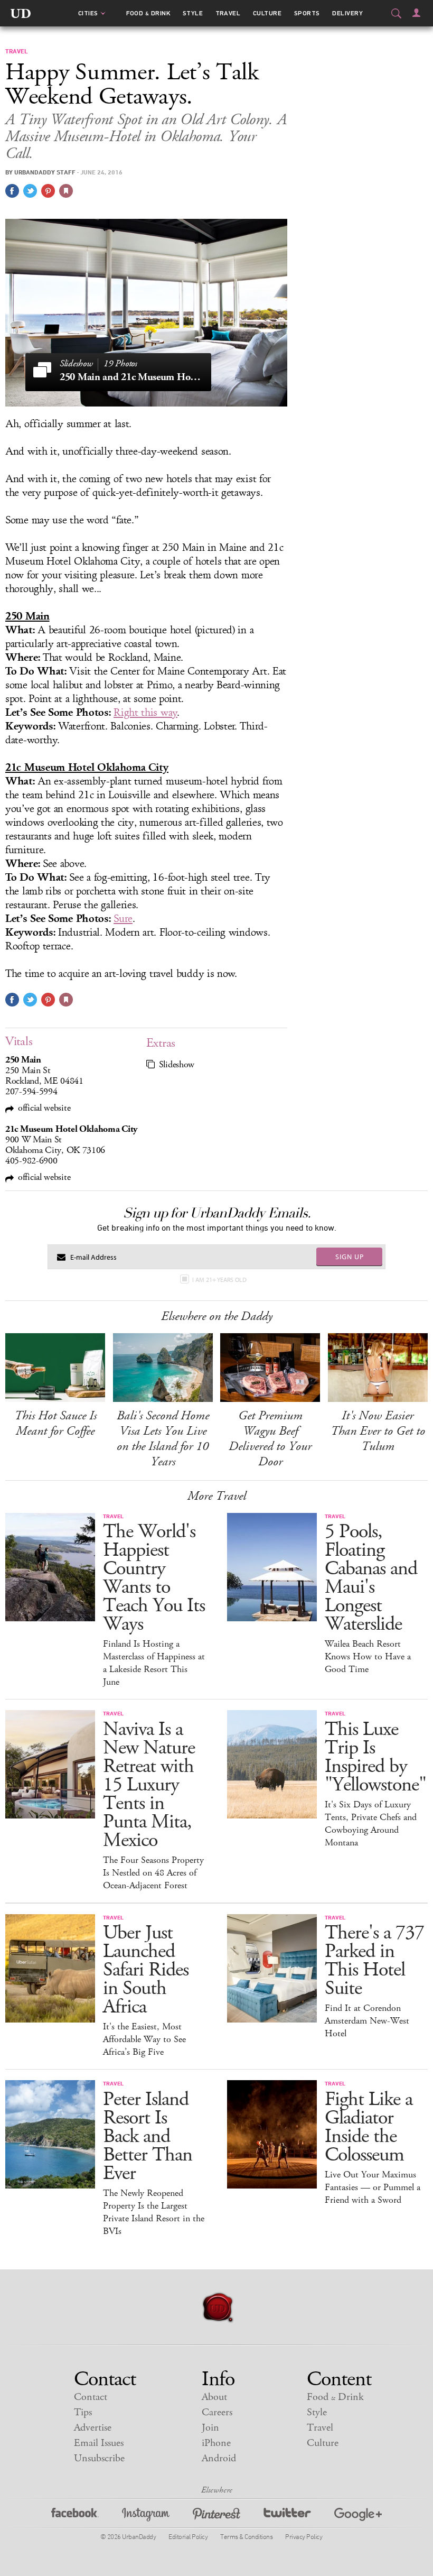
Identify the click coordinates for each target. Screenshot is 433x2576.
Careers (217, 2412)
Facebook (75, 2516)
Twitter (287, 2516)
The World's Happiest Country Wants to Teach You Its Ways (154, 1578)
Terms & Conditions (246, 2536)
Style (193, 13)
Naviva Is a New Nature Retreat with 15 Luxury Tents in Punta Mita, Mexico (149, 1785)
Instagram (146, 2516)
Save (48, 191)
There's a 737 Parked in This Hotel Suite (374, 1961)
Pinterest (216, 2516)
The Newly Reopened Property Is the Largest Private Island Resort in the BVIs (154, 2212)
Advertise (93, 2428)
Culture (267, 13)
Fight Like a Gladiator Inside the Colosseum (369, 2127)
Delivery (347, 13)
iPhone (216, 2443)
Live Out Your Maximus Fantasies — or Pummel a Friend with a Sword (373, 2187)
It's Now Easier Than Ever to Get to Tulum (378, 1431)
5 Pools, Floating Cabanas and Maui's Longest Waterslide (371, 1578)
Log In (416, 13)
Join (210, 2428)
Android (219, 2458)
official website (44, 1108)
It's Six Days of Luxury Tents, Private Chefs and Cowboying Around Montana (371, 1824)
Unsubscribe (99, 2458)
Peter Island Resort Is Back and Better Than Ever (148, 2136)
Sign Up (350, 1257)
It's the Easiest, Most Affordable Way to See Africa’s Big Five (144, 2039)
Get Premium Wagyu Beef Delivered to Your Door (270, 1439)
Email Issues (99, 2443)
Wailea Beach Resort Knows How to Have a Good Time (368, 1657)
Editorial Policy (188, 2536)
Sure (123, 919)
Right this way (145, 713)
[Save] (66, 191)
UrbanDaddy (21, 13)
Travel (228, 13)
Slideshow (177, 1065)
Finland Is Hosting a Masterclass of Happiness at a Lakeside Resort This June (154, 1663)
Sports (307, 13)
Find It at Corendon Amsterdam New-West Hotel (367, 2021)
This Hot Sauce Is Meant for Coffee (55, 1423)
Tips (83, 2412)
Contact (91, 2397)
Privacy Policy (304, 2536)
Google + (358, 2516)
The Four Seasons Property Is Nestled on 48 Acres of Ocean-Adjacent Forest (153, 1873)
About (214, 2397)
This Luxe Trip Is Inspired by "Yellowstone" (375, 1757)
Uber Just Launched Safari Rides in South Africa (146, 1970)
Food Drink (148, 13)
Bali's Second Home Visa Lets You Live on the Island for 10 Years (163, 1439)
